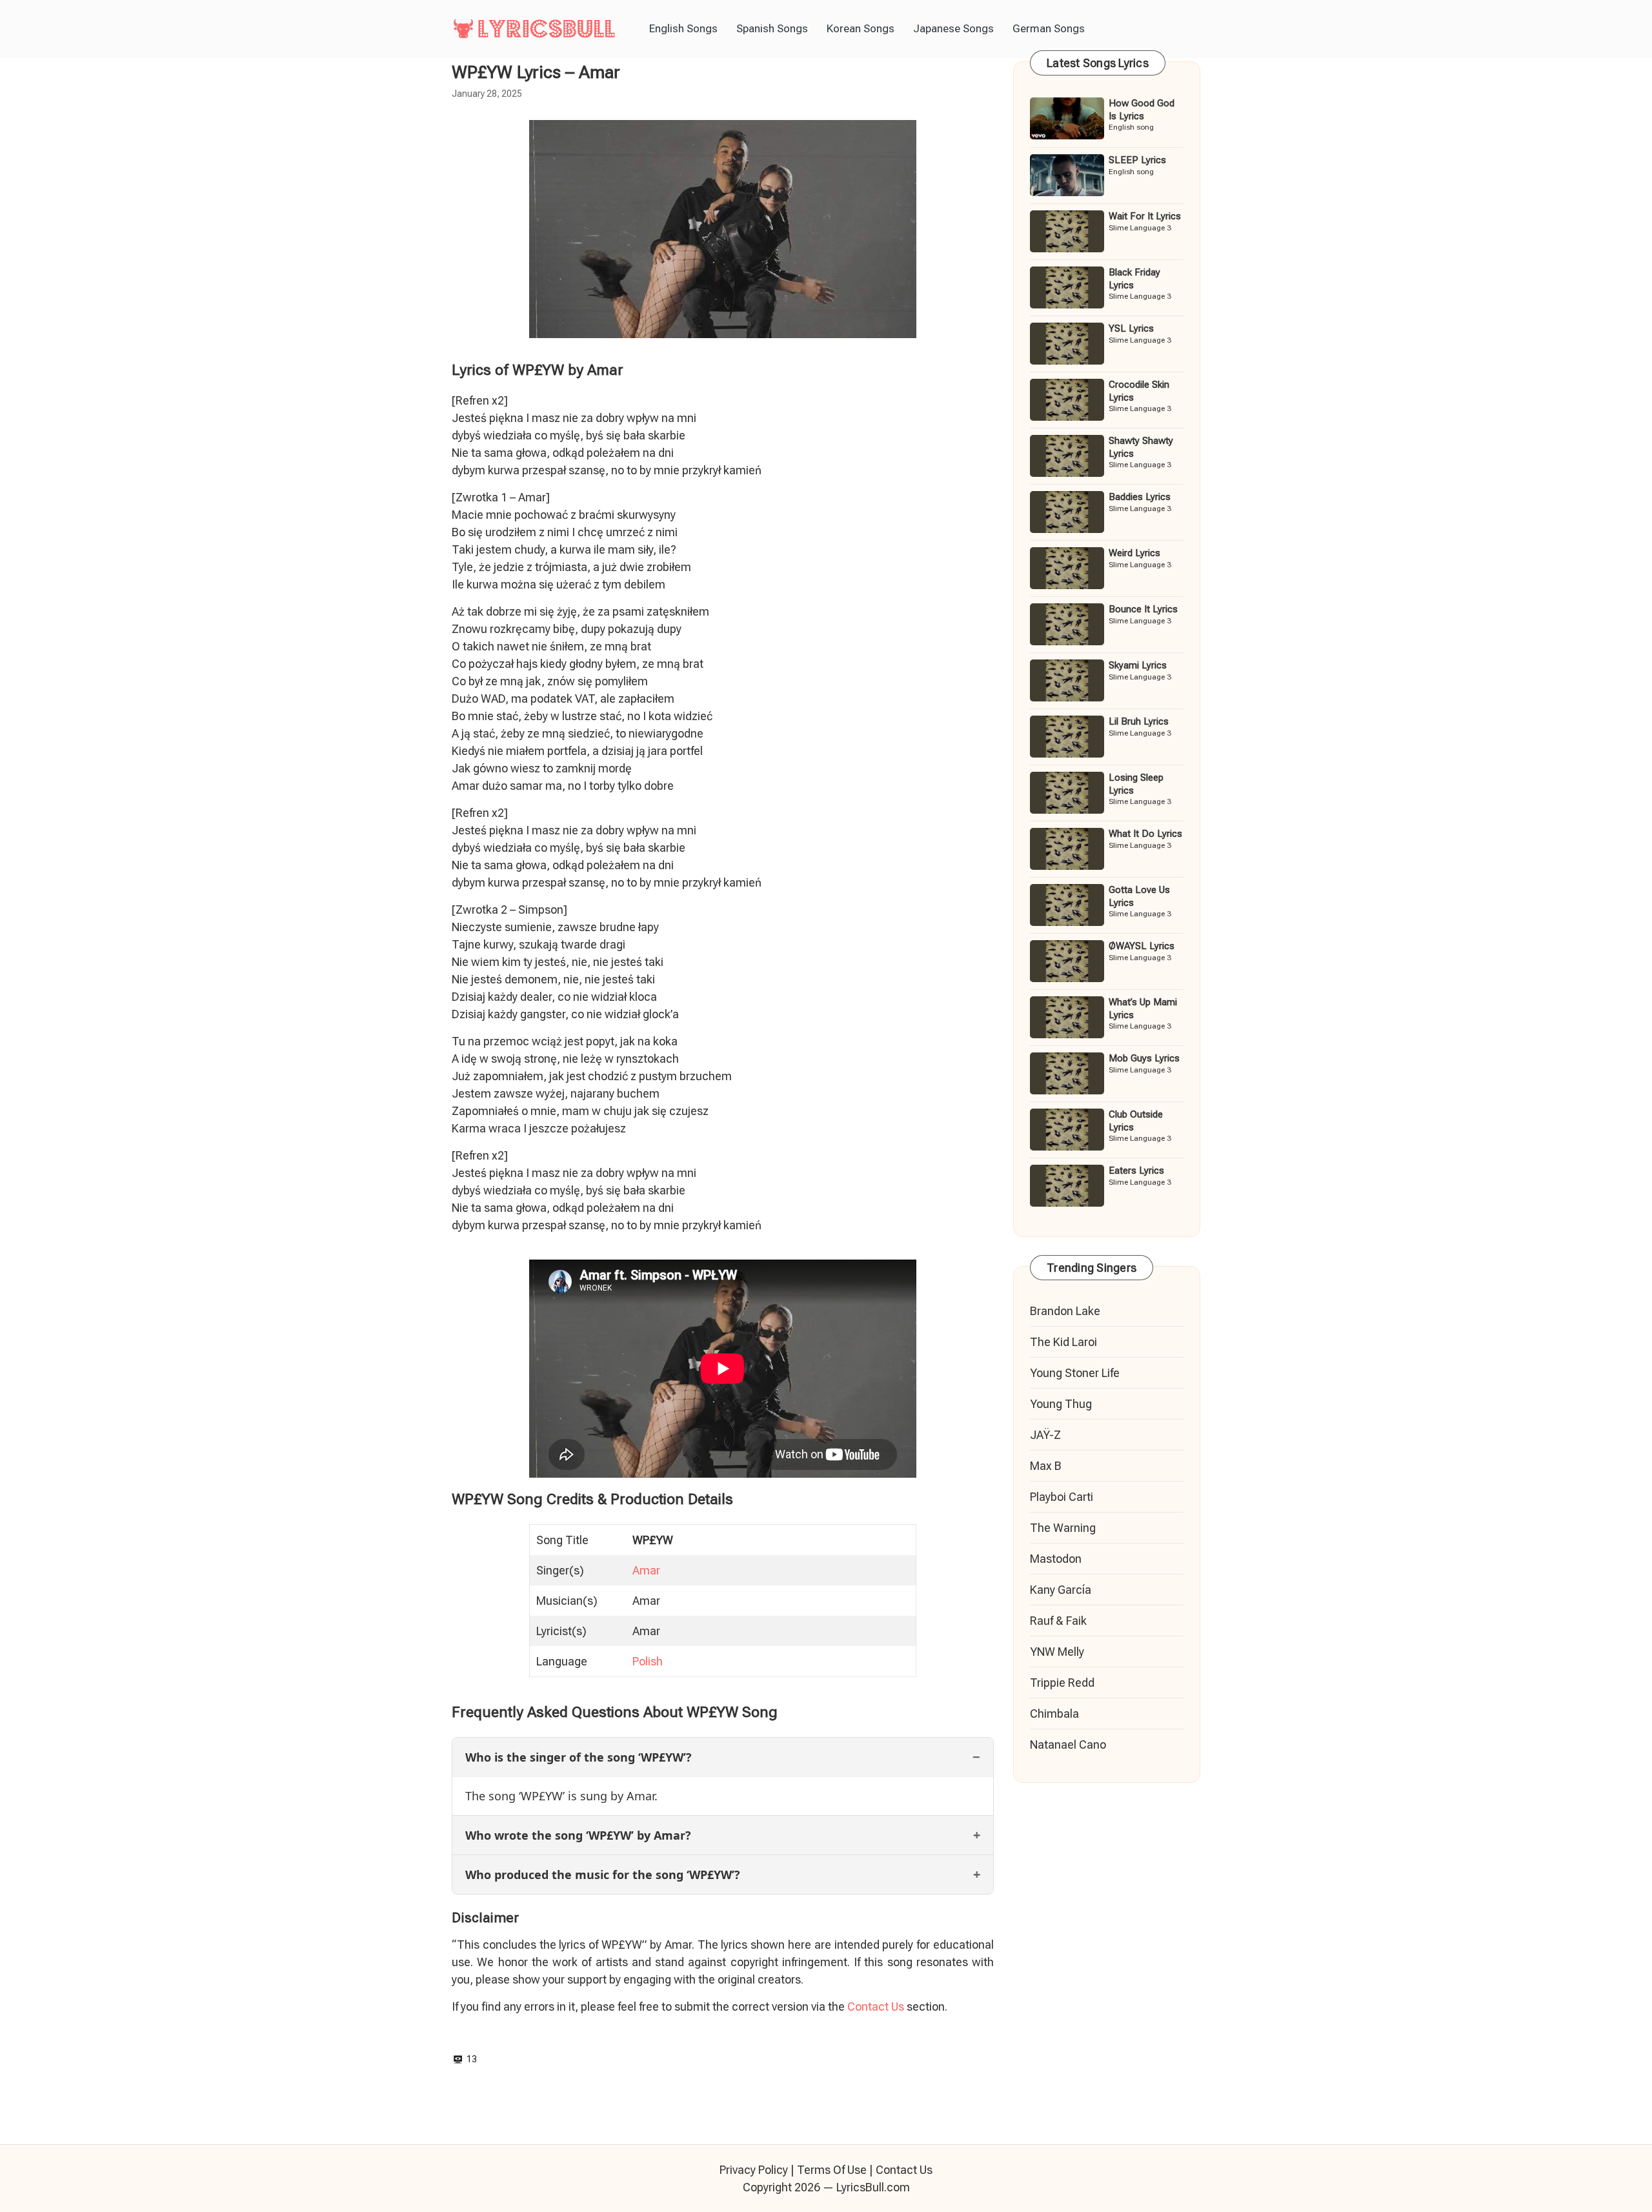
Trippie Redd (1062, 1683)
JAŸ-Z (1045, 1435)
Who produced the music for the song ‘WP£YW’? (603, 1875)
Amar (646, 1570)
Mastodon (1056, 1559)
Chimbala (1054, 1714)
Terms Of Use (832, 2170)
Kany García (1061, 1590)
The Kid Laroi (1063, 1342)
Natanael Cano (1068, 1744)
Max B (1046, 1466)
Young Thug (1061, 1404)
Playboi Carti (1062, 1497)
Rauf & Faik (1058, 1621)
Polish (648, 1661)
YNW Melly (1057, 1652)
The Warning (1063, 1528)
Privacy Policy (754, 2170)
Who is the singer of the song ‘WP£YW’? (579, 1757)
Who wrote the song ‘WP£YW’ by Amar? (578, 1835)
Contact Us (876, 2006)
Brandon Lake (1065, 1311)
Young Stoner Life (1075, 1373)
